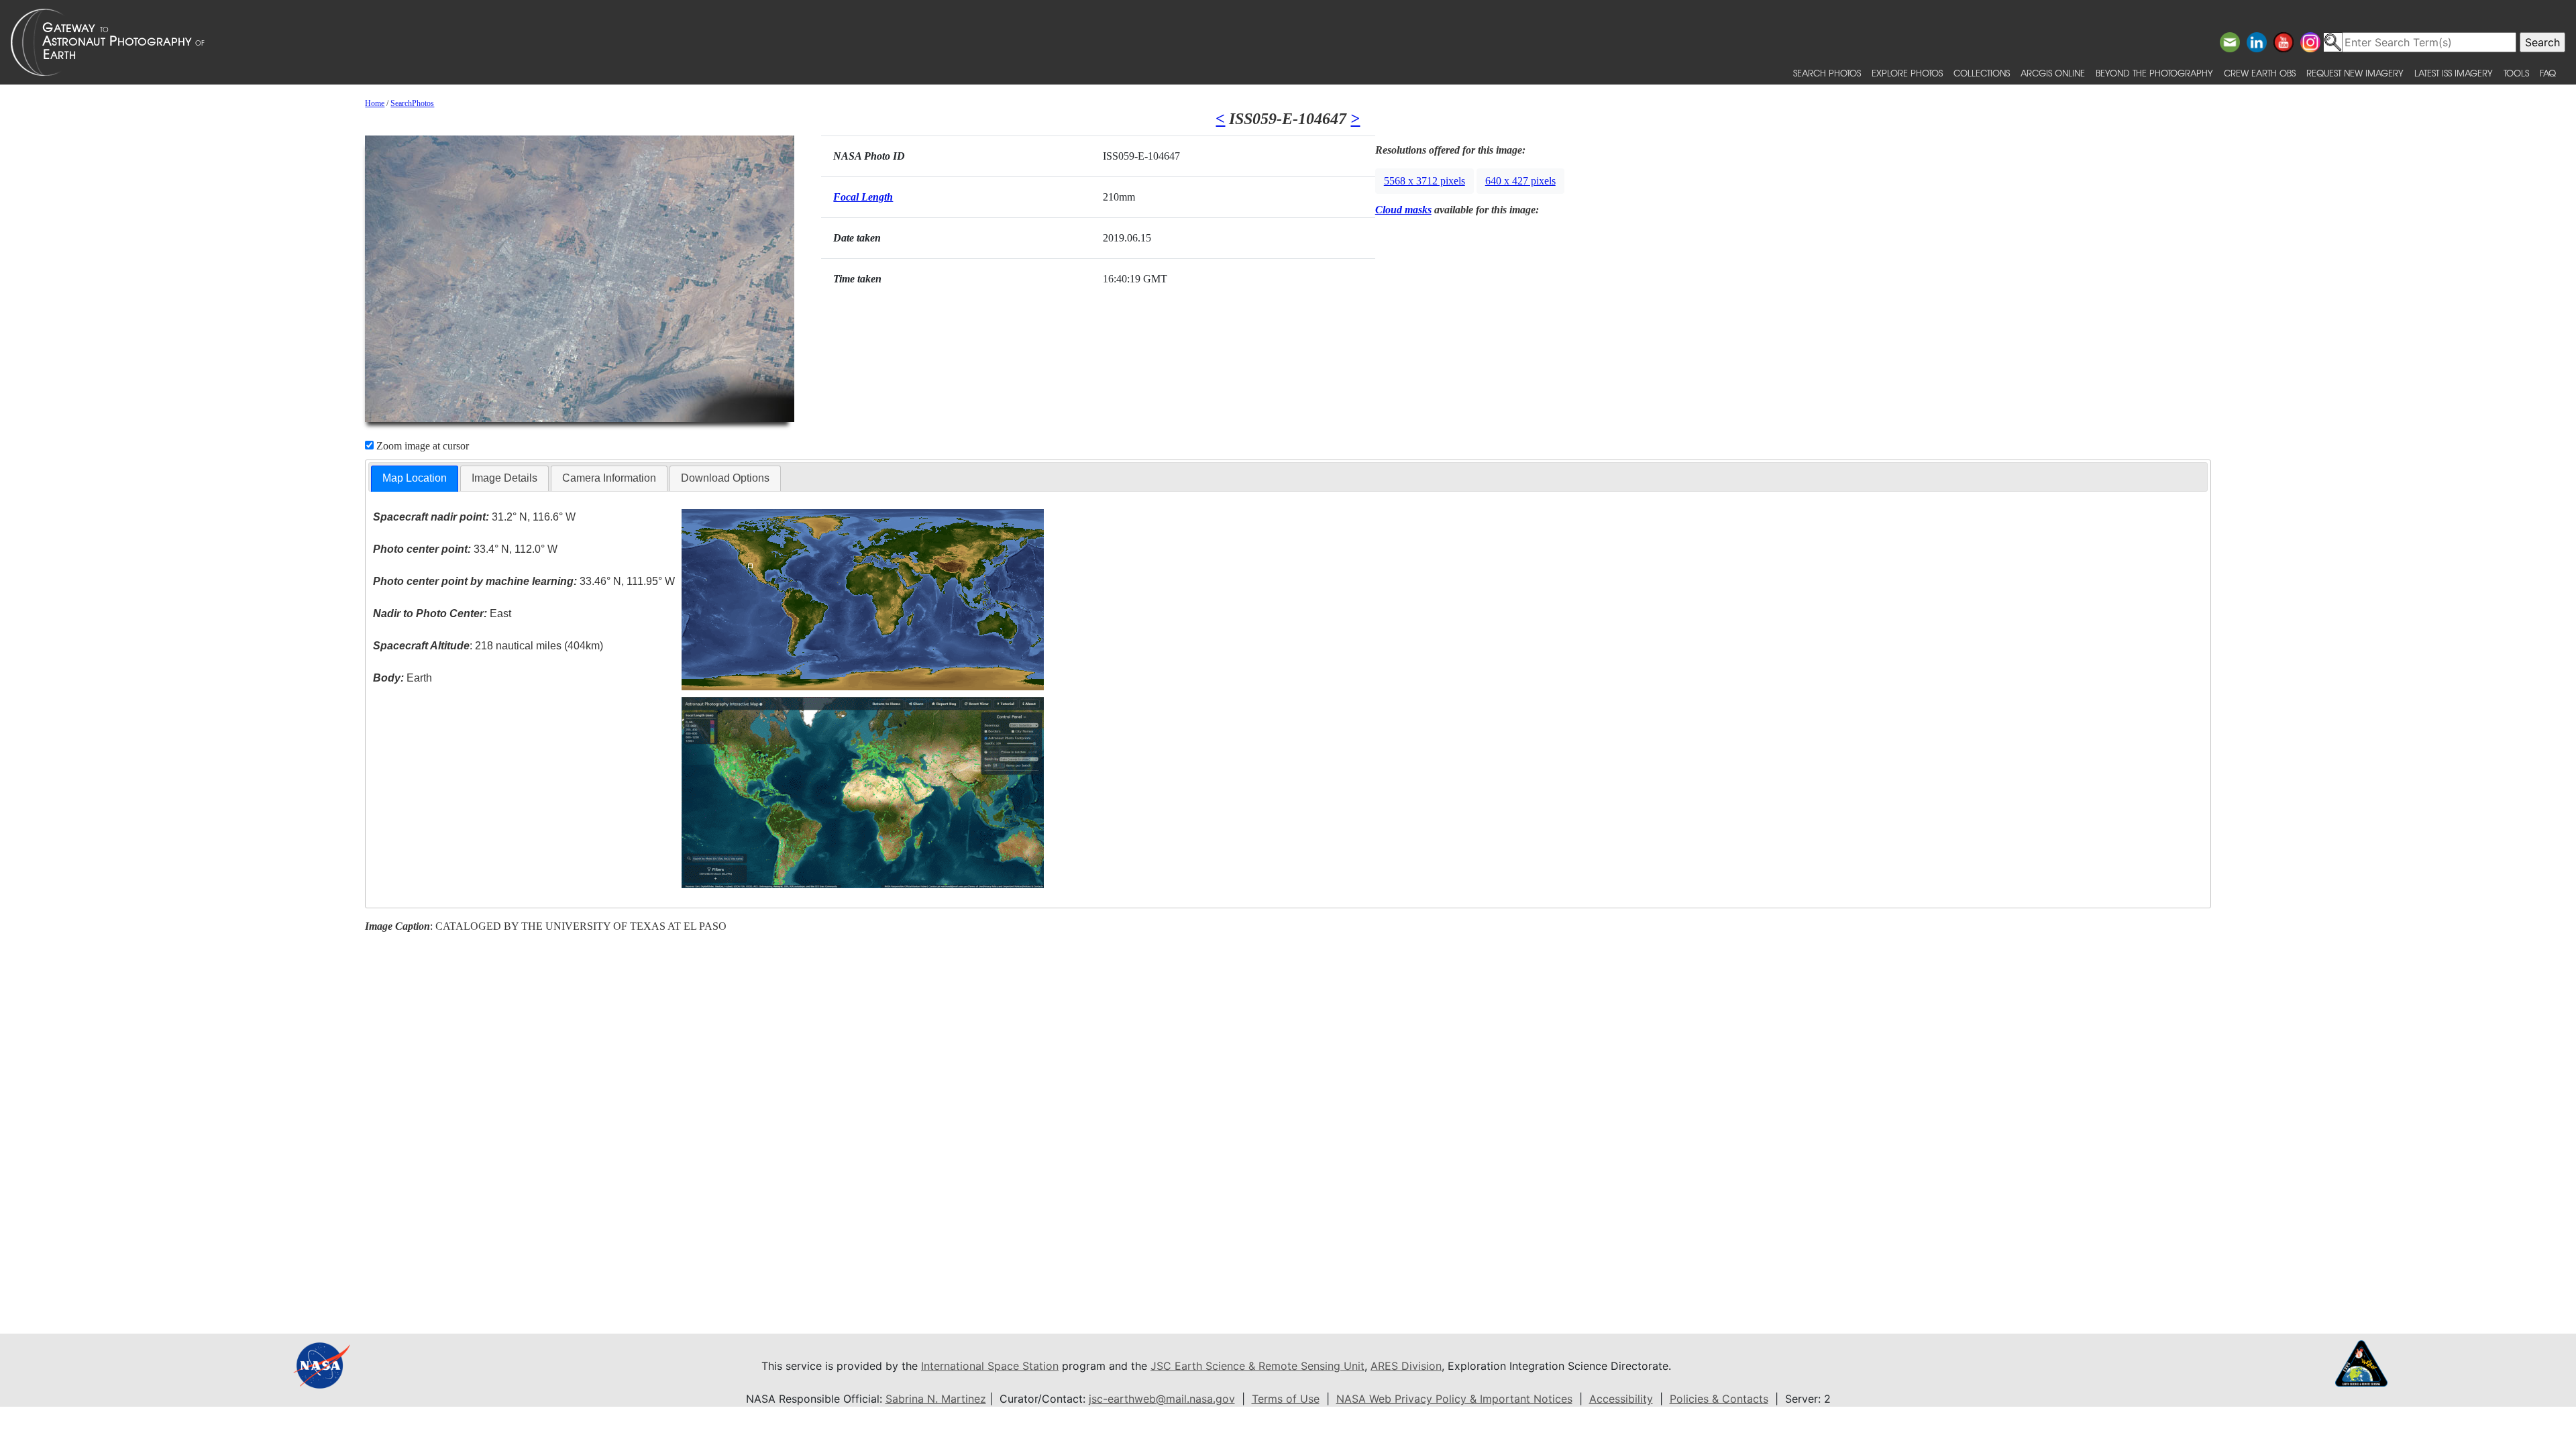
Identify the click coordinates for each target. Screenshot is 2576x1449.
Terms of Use (1286, 1399)
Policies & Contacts (1719, 1399)
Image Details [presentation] (504, 478)
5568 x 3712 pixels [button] (1425, 181)
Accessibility (1621, 1399)
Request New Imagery (2355, 73)
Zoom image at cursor (421, 446)
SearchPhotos (412, 103)
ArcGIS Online (2053, 73)
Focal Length (863, 197)
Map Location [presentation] (415, 478)
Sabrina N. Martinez (936, 1399)
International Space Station (990, 1366)
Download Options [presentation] (725, 478)
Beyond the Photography (2154, 73)
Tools (2516, 73)
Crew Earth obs (2260, 73)
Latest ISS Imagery (2454, 73)
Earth (402, 678)
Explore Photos (1907, 73)
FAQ (2548, 73)
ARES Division (1406, 1366)
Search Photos (1827, 73)
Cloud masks (1403, 210)
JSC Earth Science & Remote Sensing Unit (1257, 1366)
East (442, 613)
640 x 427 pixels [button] (1520, 181)
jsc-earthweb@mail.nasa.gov (1162, 1399)
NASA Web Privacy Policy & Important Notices (1454, 1399)
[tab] (415, 479)
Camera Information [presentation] (609, 478)
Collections (1982, 73)
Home (375, 103)
